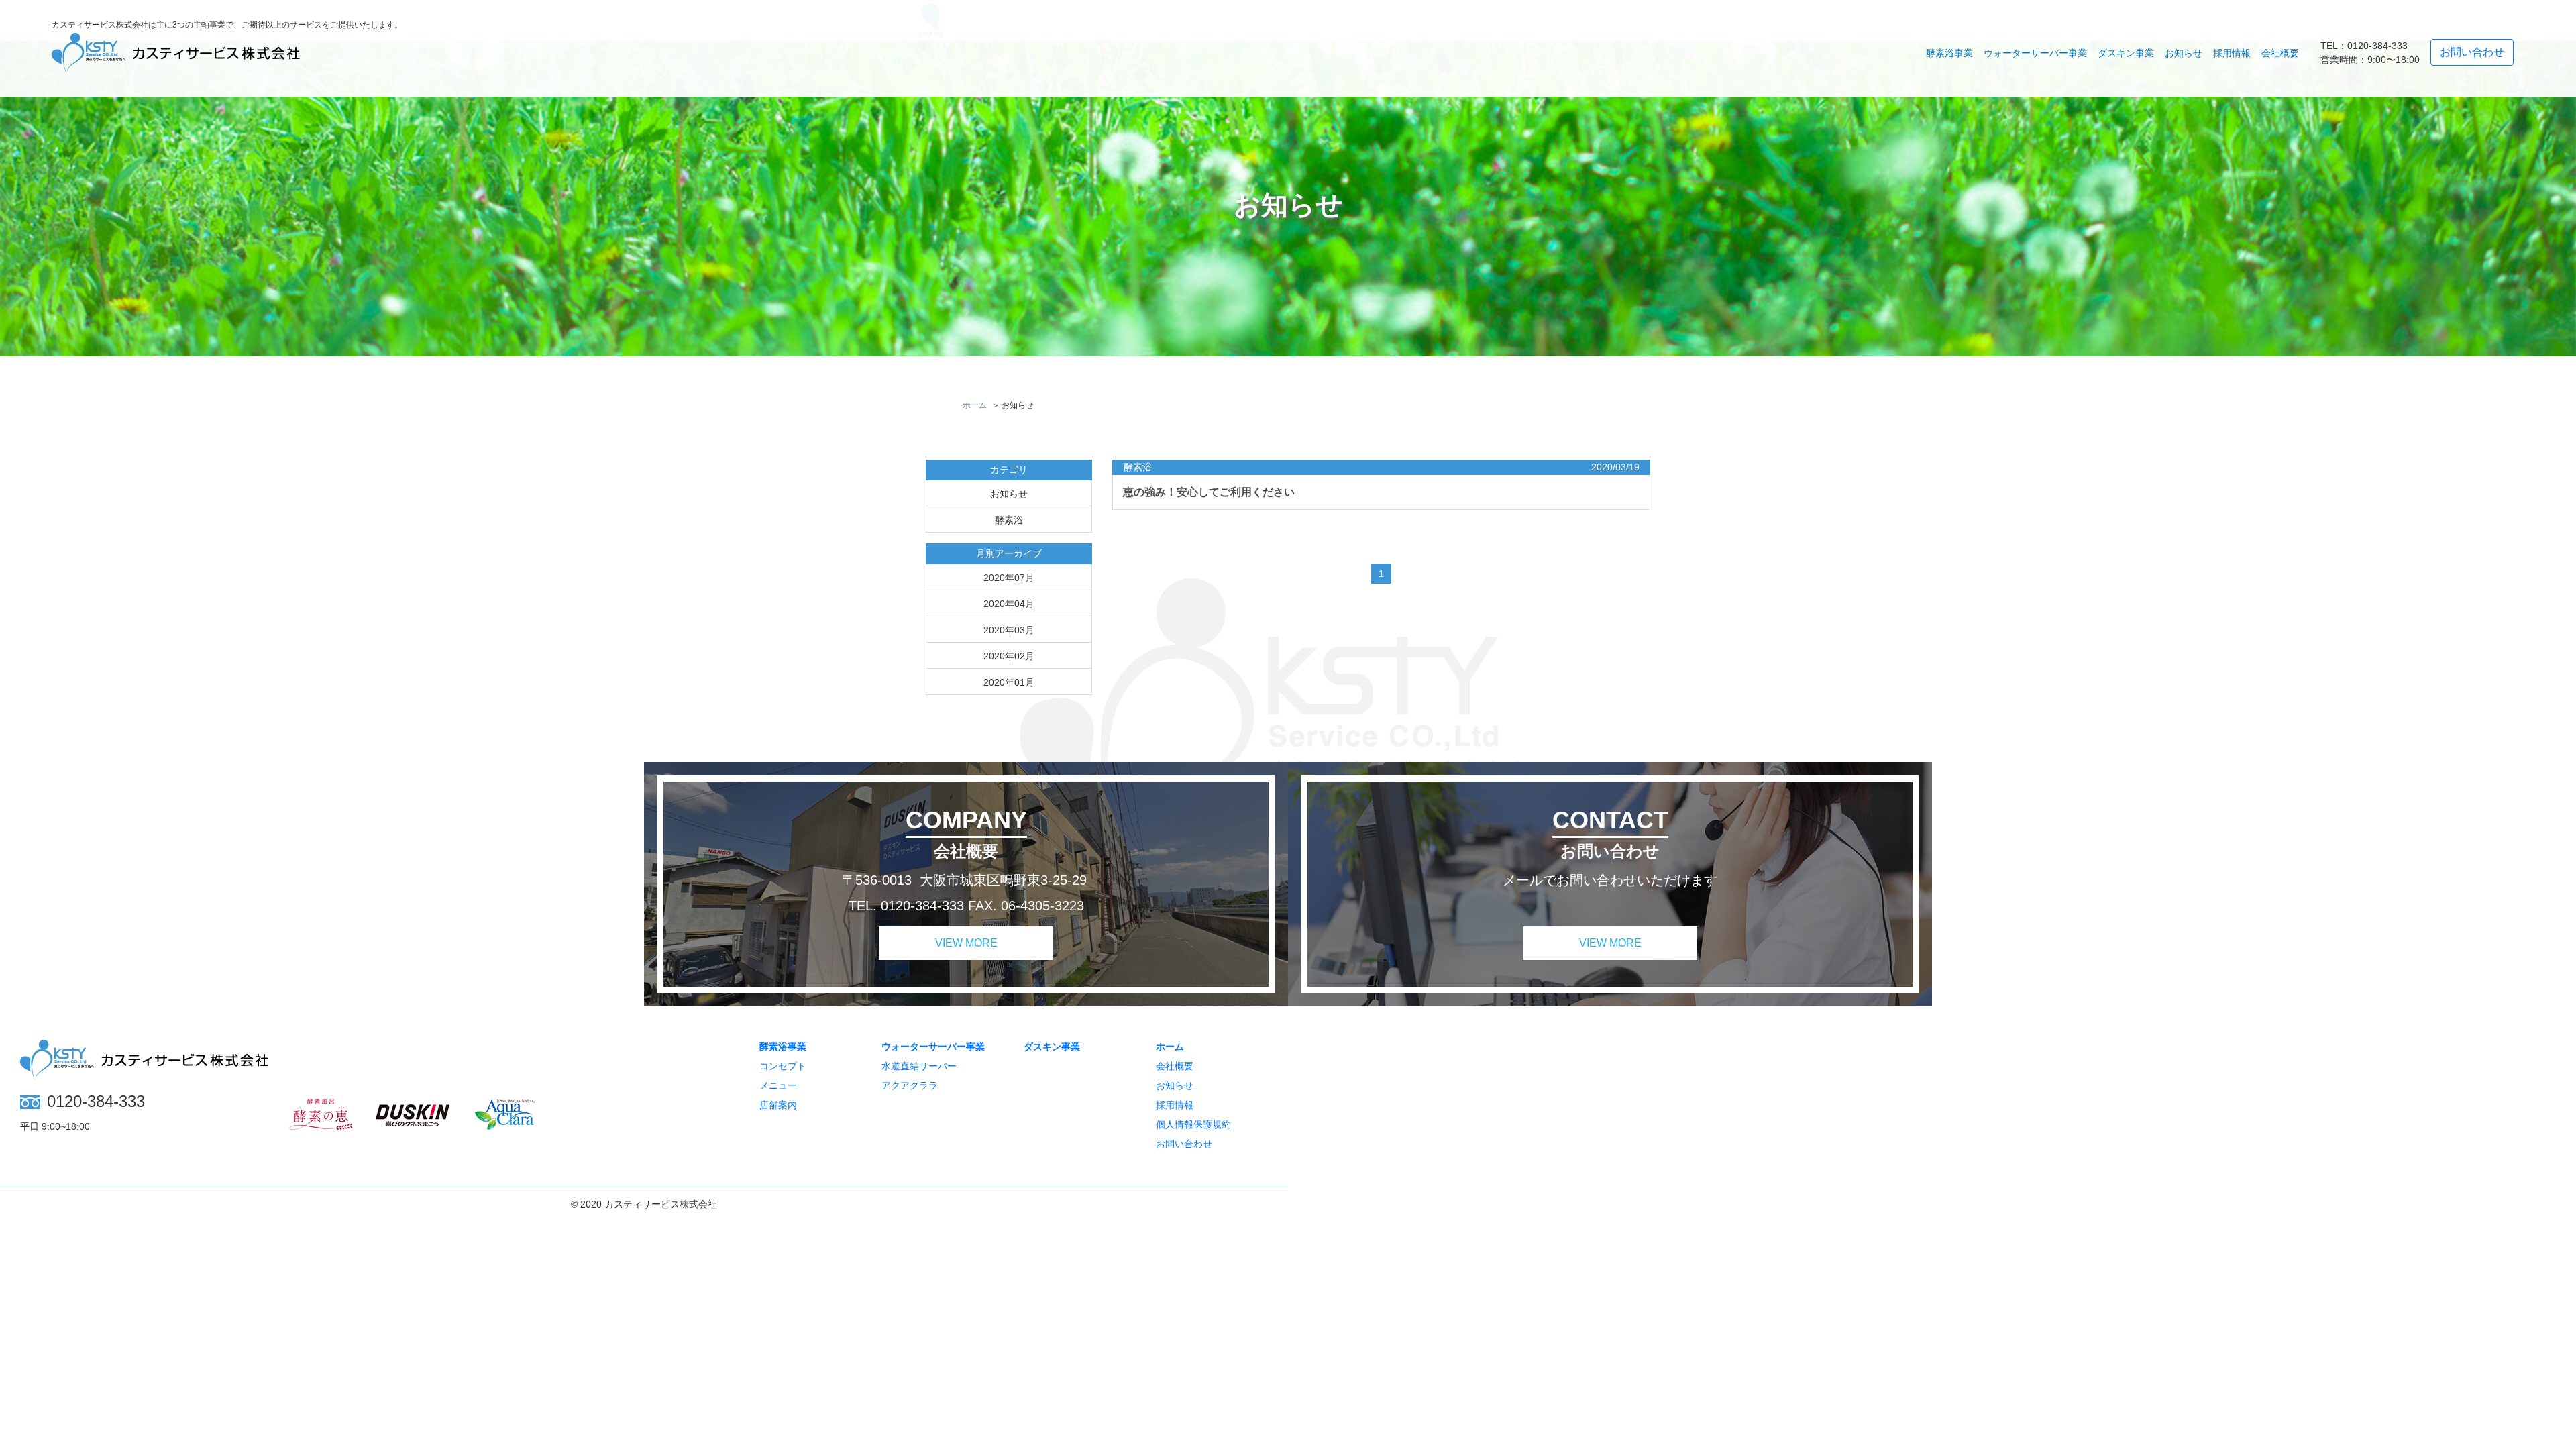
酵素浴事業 (783, 1046)
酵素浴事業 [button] (1949, 53)
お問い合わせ (1184, 1144)
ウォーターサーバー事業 (933, 1046)
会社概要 (2280, 53)
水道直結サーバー (919, 1066)
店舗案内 (778, 1105)
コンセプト (783, 1066)
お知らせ (2184, 53)
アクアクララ (910, 1085)
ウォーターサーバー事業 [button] (2035, 53)
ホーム (1170, 1046)
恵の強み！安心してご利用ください (1209, 492)
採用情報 (2232, 53)
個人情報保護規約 (1193, 1124)
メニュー (778, 1085)
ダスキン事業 (2126, 53)
